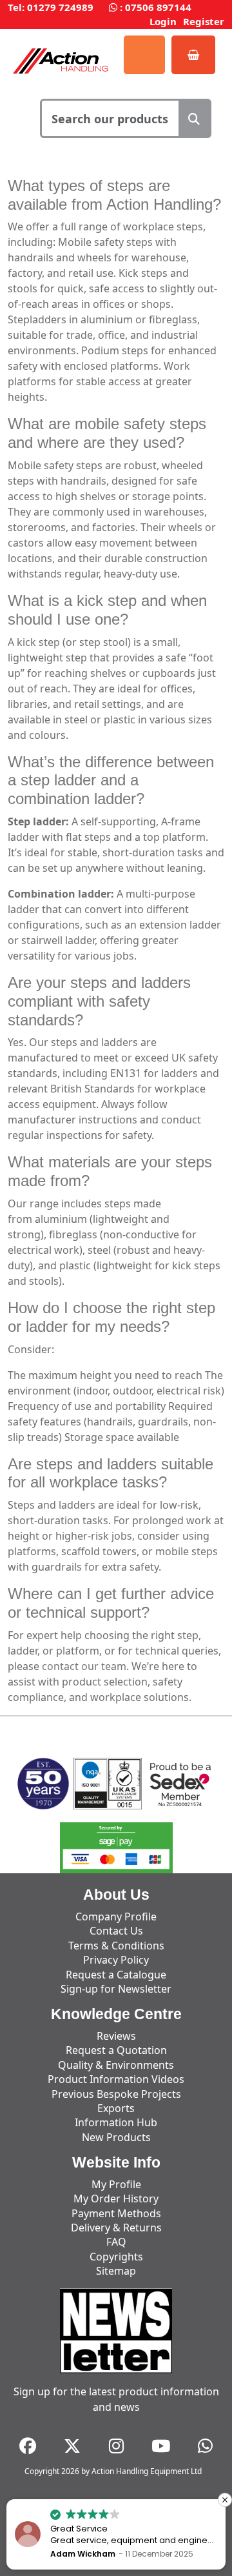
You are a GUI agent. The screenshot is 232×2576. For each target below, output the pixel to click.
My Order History (116, 2199)
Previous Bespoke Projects (116, 2094)
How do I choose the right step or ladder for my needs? (111, 1317)
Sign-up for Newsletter (116, 1989)
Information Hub (116, 2122)
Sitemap (116, 2271)
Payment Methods (116, 2213)
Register (204, 21)
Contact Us (116, 1931)
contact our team (84, 1666)
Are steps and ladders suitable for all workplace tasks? (111, 1473)
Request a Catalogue (116, 1975)
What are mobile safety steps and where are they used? (107, 433)
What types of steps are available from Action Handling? (114, 195)
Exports (116, 2108)
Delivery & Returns (116, 2228)
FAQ (116, 2242)
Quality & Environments (116, 2065)
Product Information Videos (116, 2079)
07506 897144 (158, 7)
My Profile (116, 2184)
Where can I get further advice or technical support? (111, 1603)
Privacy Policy (116, 1960)
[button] (225, 2500)
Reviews (116, 2036)
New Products (116, 2137)
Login (163, 21)
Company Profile (116, 1917)
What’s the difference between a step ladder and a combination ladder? (111, 780)
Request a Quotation (116, 2050)
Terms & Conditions (116, 1946)
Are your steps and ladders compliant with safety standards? (99, 1001)
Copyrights (116, 2257)
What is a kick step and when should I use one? (107, 610)
